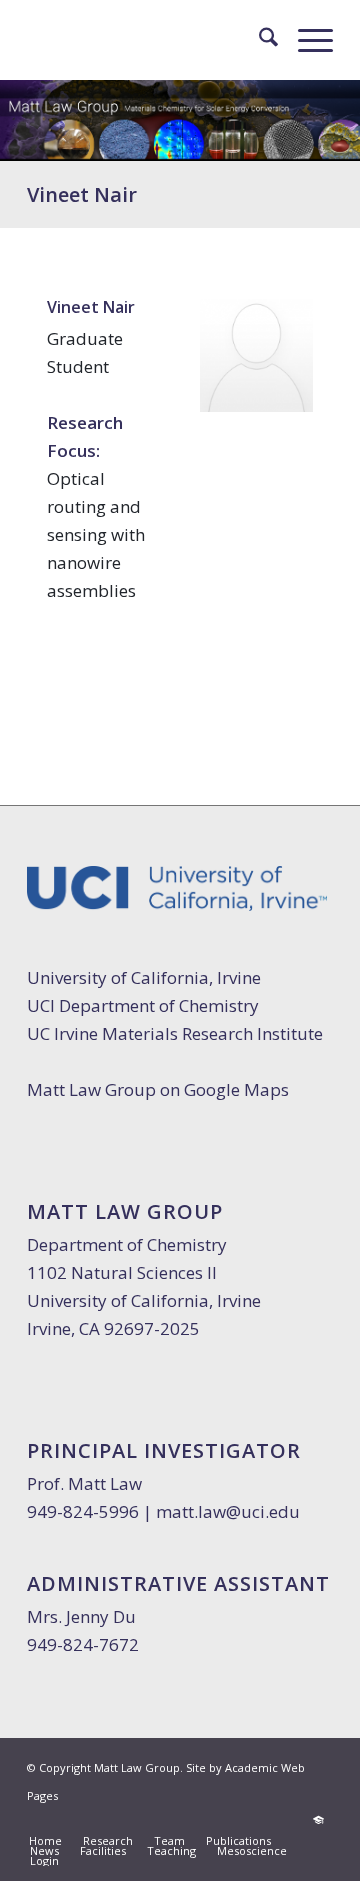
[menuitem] (258, 40)
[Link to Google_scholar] (318, 1820)
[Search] (258, 40)
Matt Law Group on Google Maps (158, 1089)
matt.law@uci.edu (228, 1511)
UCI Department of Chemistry (143, 1005)
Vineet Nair (82, 194)
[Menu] (305, 40)
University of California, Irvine (144, 977)
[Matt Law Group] (149, 40)
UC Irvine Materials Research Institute (175, 1033)
